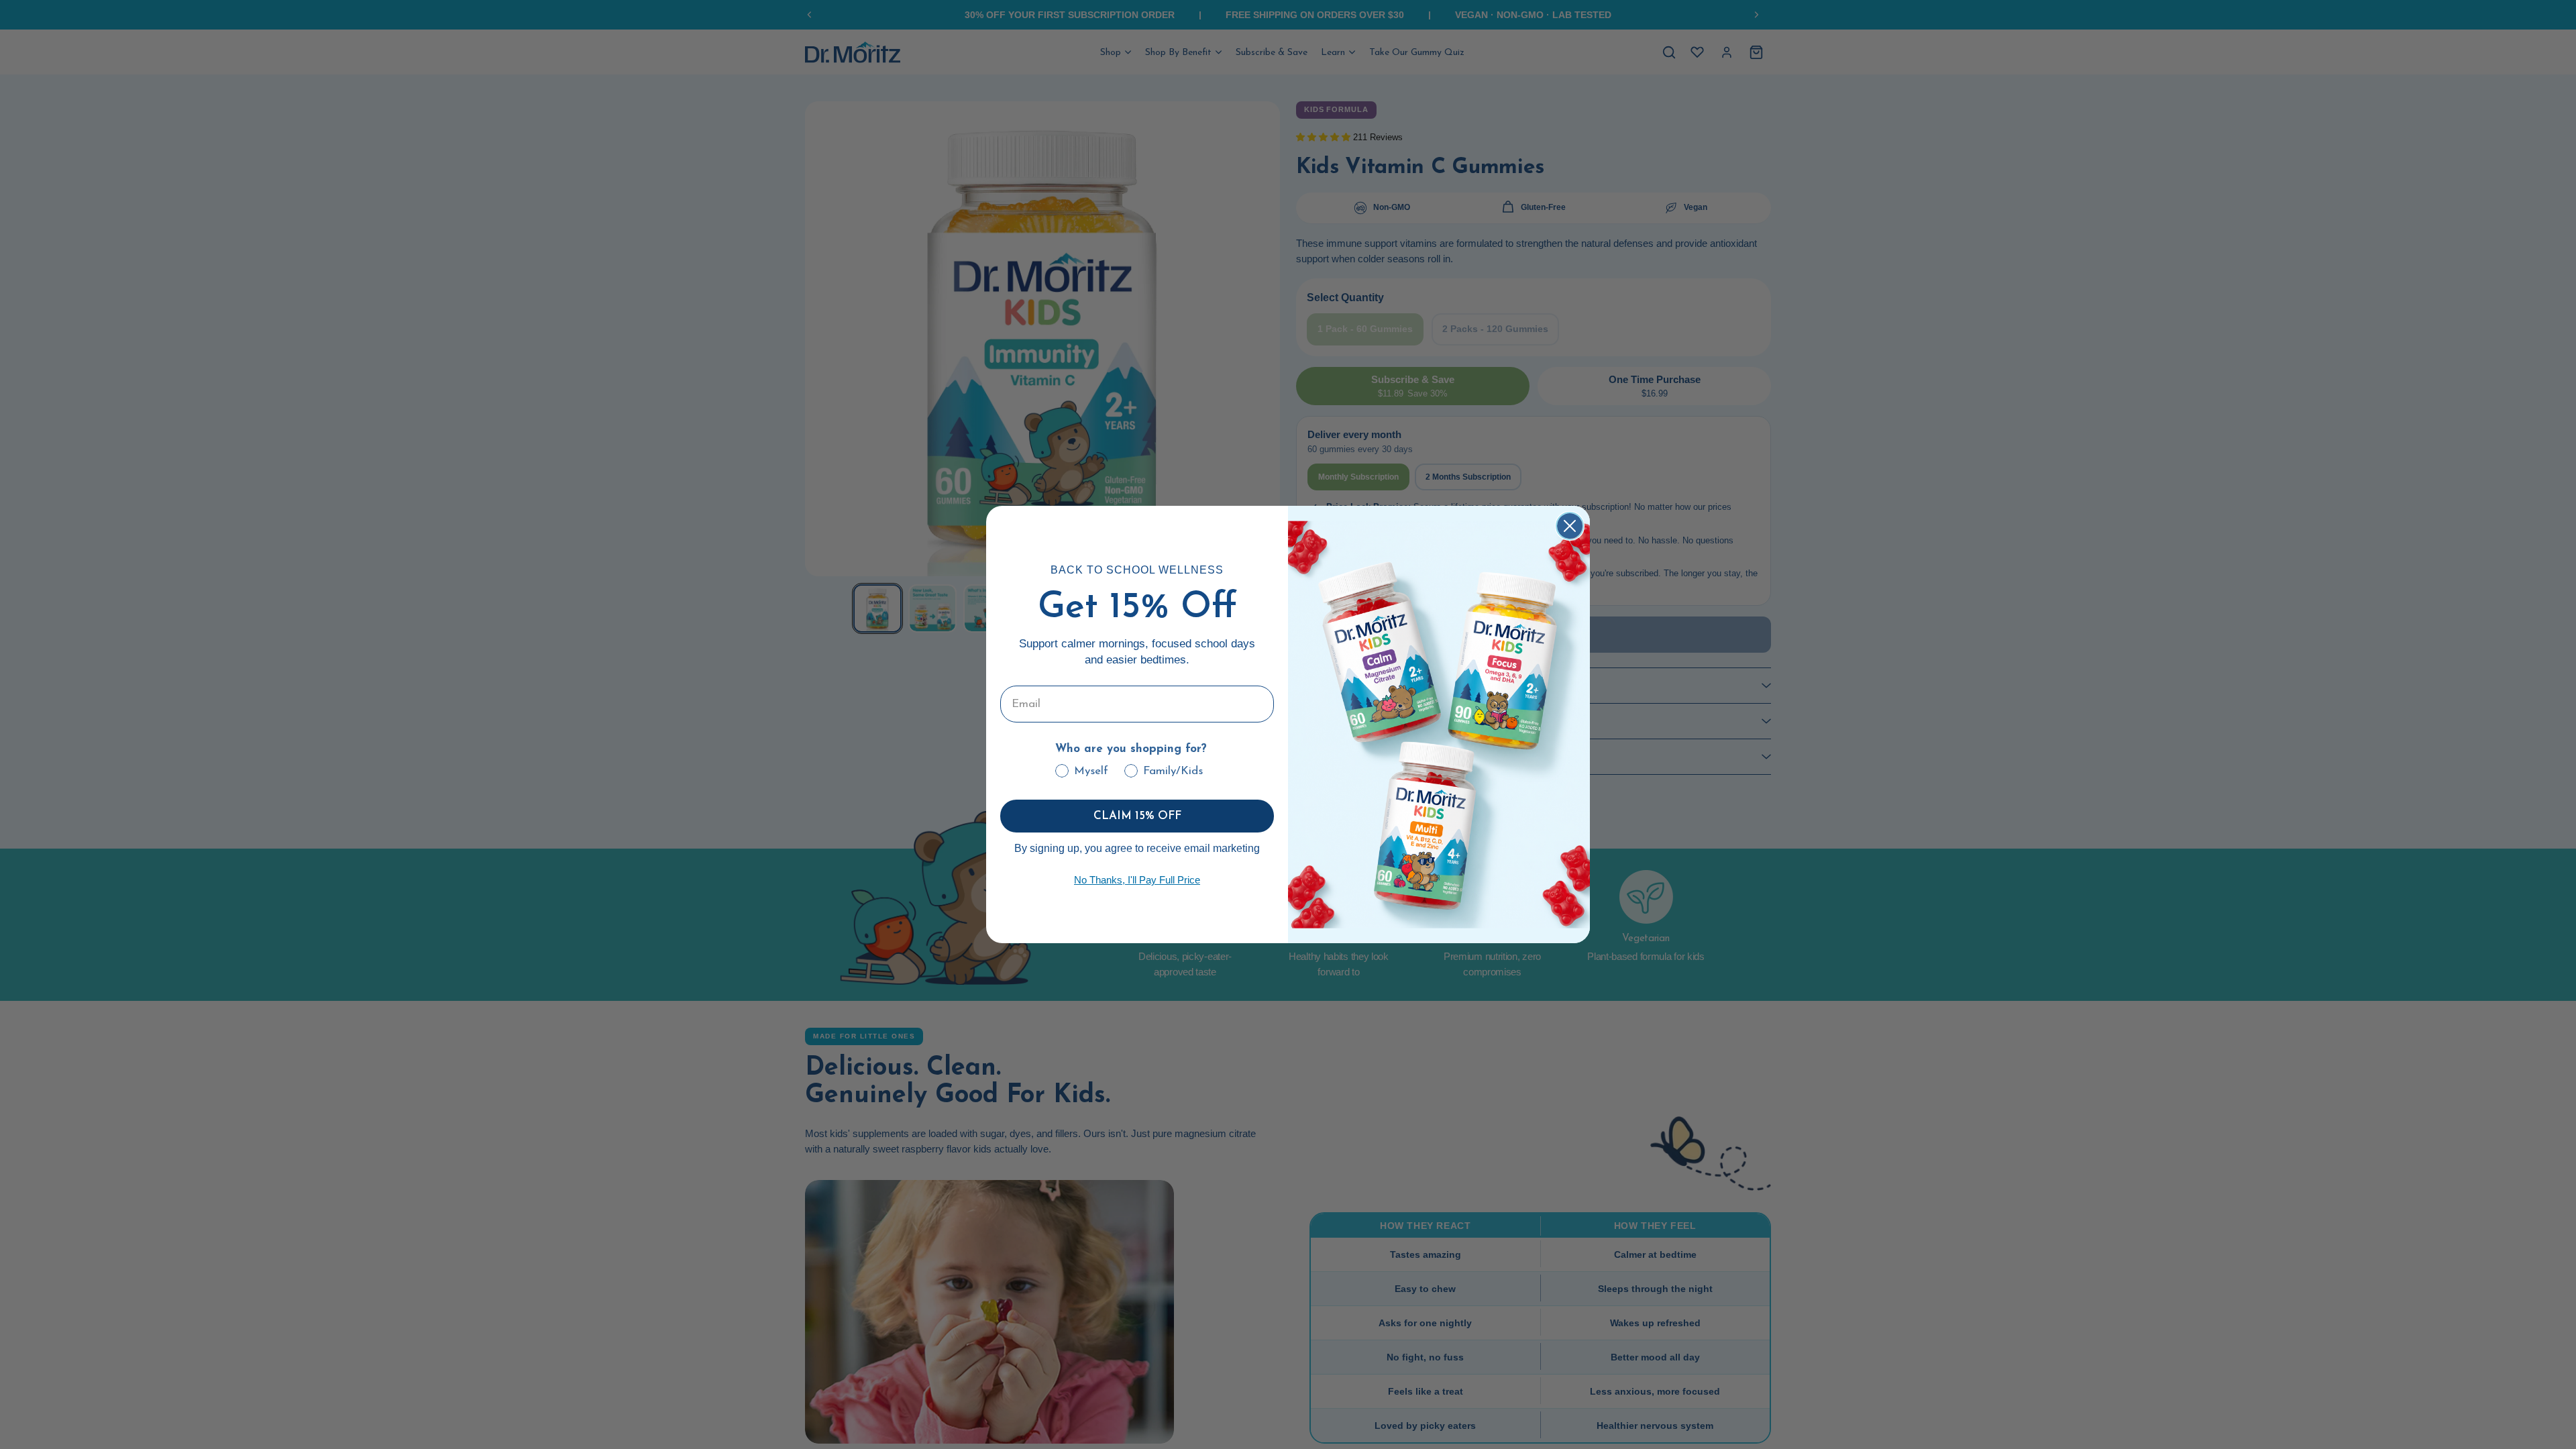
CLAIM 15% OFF (1137, 816)
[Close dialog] (1570, 526)
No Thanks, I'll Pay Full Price (1137, 880)
